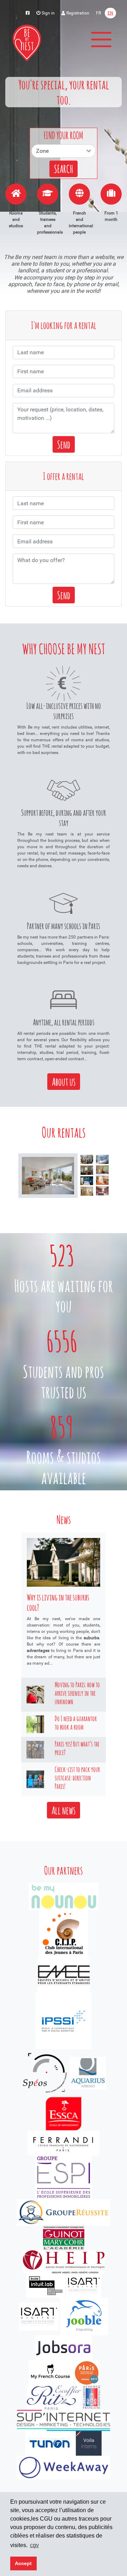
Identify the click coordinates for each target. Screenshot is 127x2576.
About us (64, 1082)
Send (64, 444)
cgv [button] (34, 2545)
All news (64, 1810)
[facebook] (28, 13)
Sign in (48, 13)
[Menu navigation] (101, 40)
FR (98, 13)
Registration (77, 13)
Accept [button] (23, 2563)
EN (110, 13)
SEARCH (64, 169)
